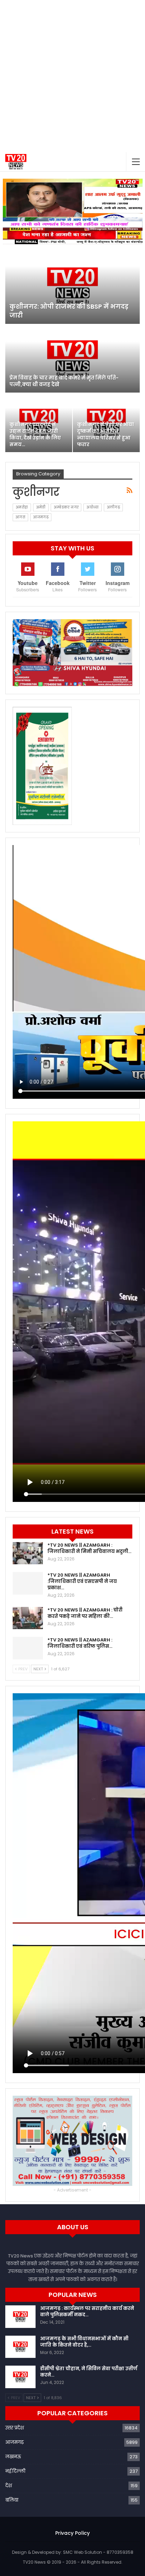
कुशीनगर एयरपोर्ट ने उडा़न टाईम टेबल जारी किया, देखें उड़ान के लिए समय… (35, 435)
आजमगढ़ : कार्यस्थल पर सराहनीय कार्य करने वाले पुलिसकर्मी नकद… (87, 2312)
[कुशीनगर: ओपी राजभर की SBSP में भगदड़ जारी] (72, 286)
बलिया (12, 2500)
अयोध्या (92, 507)
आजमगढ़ (41, 517)
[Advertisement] (72, 76)
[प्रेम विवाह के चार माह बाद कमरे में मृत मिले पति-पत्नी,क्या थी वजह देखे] (72, 359)
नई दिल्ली (15, 2471)
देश (9, 2486)
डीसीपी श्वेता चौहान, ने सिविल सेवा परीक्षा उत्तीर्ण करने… (89, 2372)
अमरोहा (22, 507)
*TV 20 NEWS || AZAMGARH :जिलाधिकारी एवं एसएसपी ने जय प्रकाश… (82, 1581)
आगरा (20, 517)
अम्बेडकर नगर (66, 507)
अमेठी (41, 507)
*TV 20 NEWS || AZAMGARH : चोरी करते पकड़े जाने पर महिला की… (85, 1613)
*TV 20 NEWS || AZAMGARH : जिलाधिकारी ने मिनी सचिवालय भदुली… (89, 1548)
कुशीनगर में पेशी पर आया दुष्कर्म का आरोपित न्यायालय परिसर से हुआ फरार (106, 435)
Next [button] (134, 210)
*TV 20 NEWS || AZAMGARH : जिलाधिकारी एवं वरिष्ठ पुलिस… (80, 1643)
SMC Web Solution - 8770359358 (98, 2552)
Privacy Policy (72, 2533)
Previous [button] (12, 210)
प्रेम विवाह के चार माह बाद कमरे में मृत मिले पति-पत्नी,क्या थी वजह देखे (64, 381)
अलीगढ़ (114, 507)
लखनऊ (13, 2457)
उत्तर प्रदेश (15, 2428)
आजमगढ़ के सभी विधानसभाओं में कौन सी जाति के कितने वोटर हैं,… (84, 2342)
